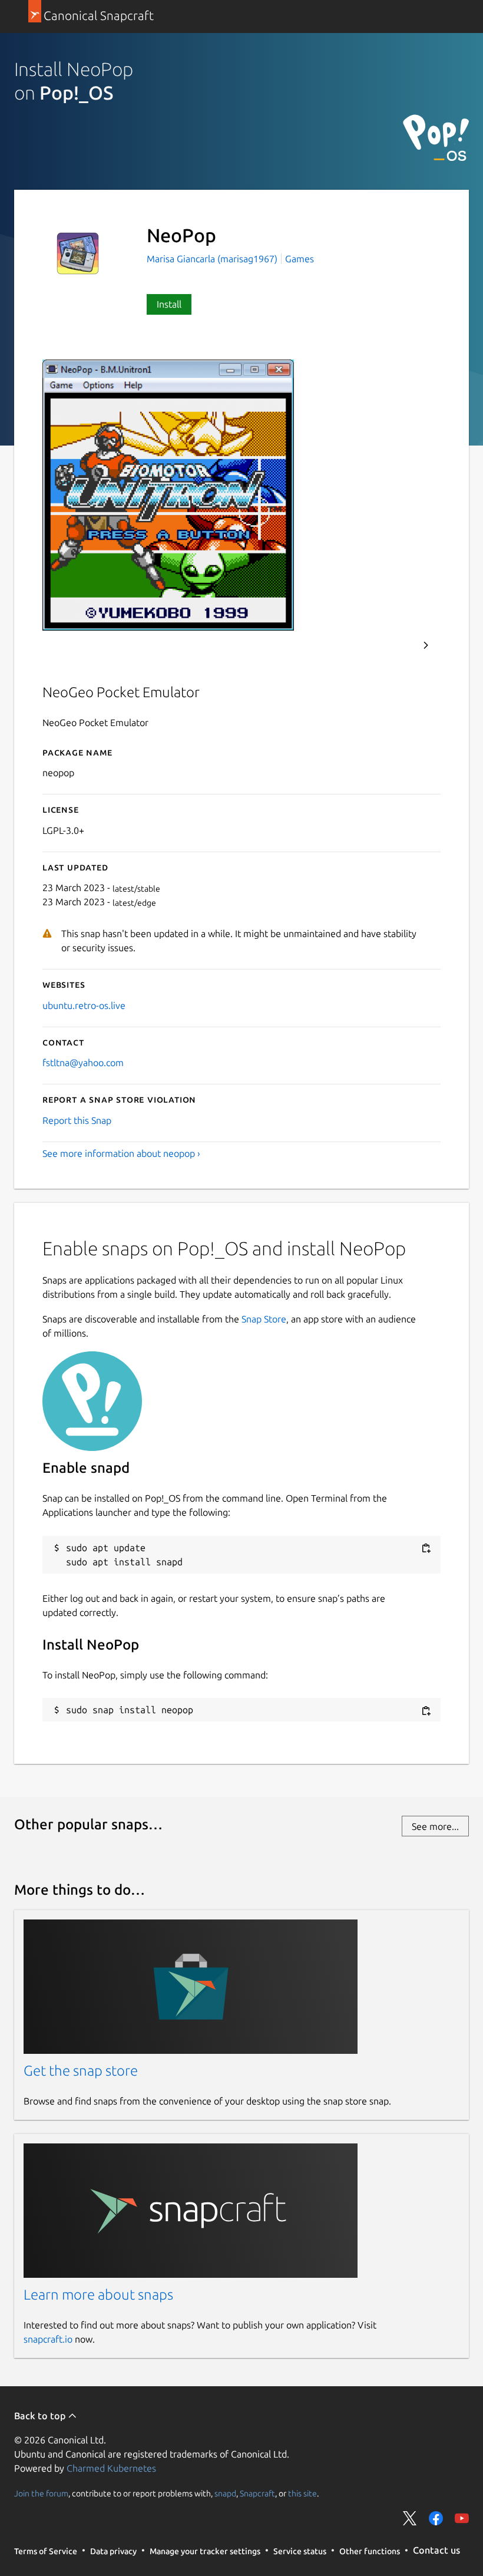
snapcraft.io (48, 2339)
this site (302, 2493)
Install (169, 304)
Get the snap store (81, 2071)
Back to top (41, 2416)
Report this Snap (77, 1120)
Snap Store (264, 1319)
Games (300, 259)
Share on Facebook (436, 2518)
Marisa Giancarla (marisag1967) (213, 259)
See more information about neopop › (121, 1153)
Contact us (436, 2550)
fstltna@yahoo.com (83, 1063)
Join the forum (41, 2493)
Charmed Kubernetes (111, 2468)
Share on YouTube (462, 2518)
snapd (225, 2493)
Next (426, 645)
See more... (435, 1826)
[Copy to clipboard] (426, 1548)
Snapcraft (257, 2493)
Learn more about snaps (98, 2295)
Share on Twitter (410, 2518)
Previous (394, 645)
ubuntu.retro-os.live (84, 1005)
